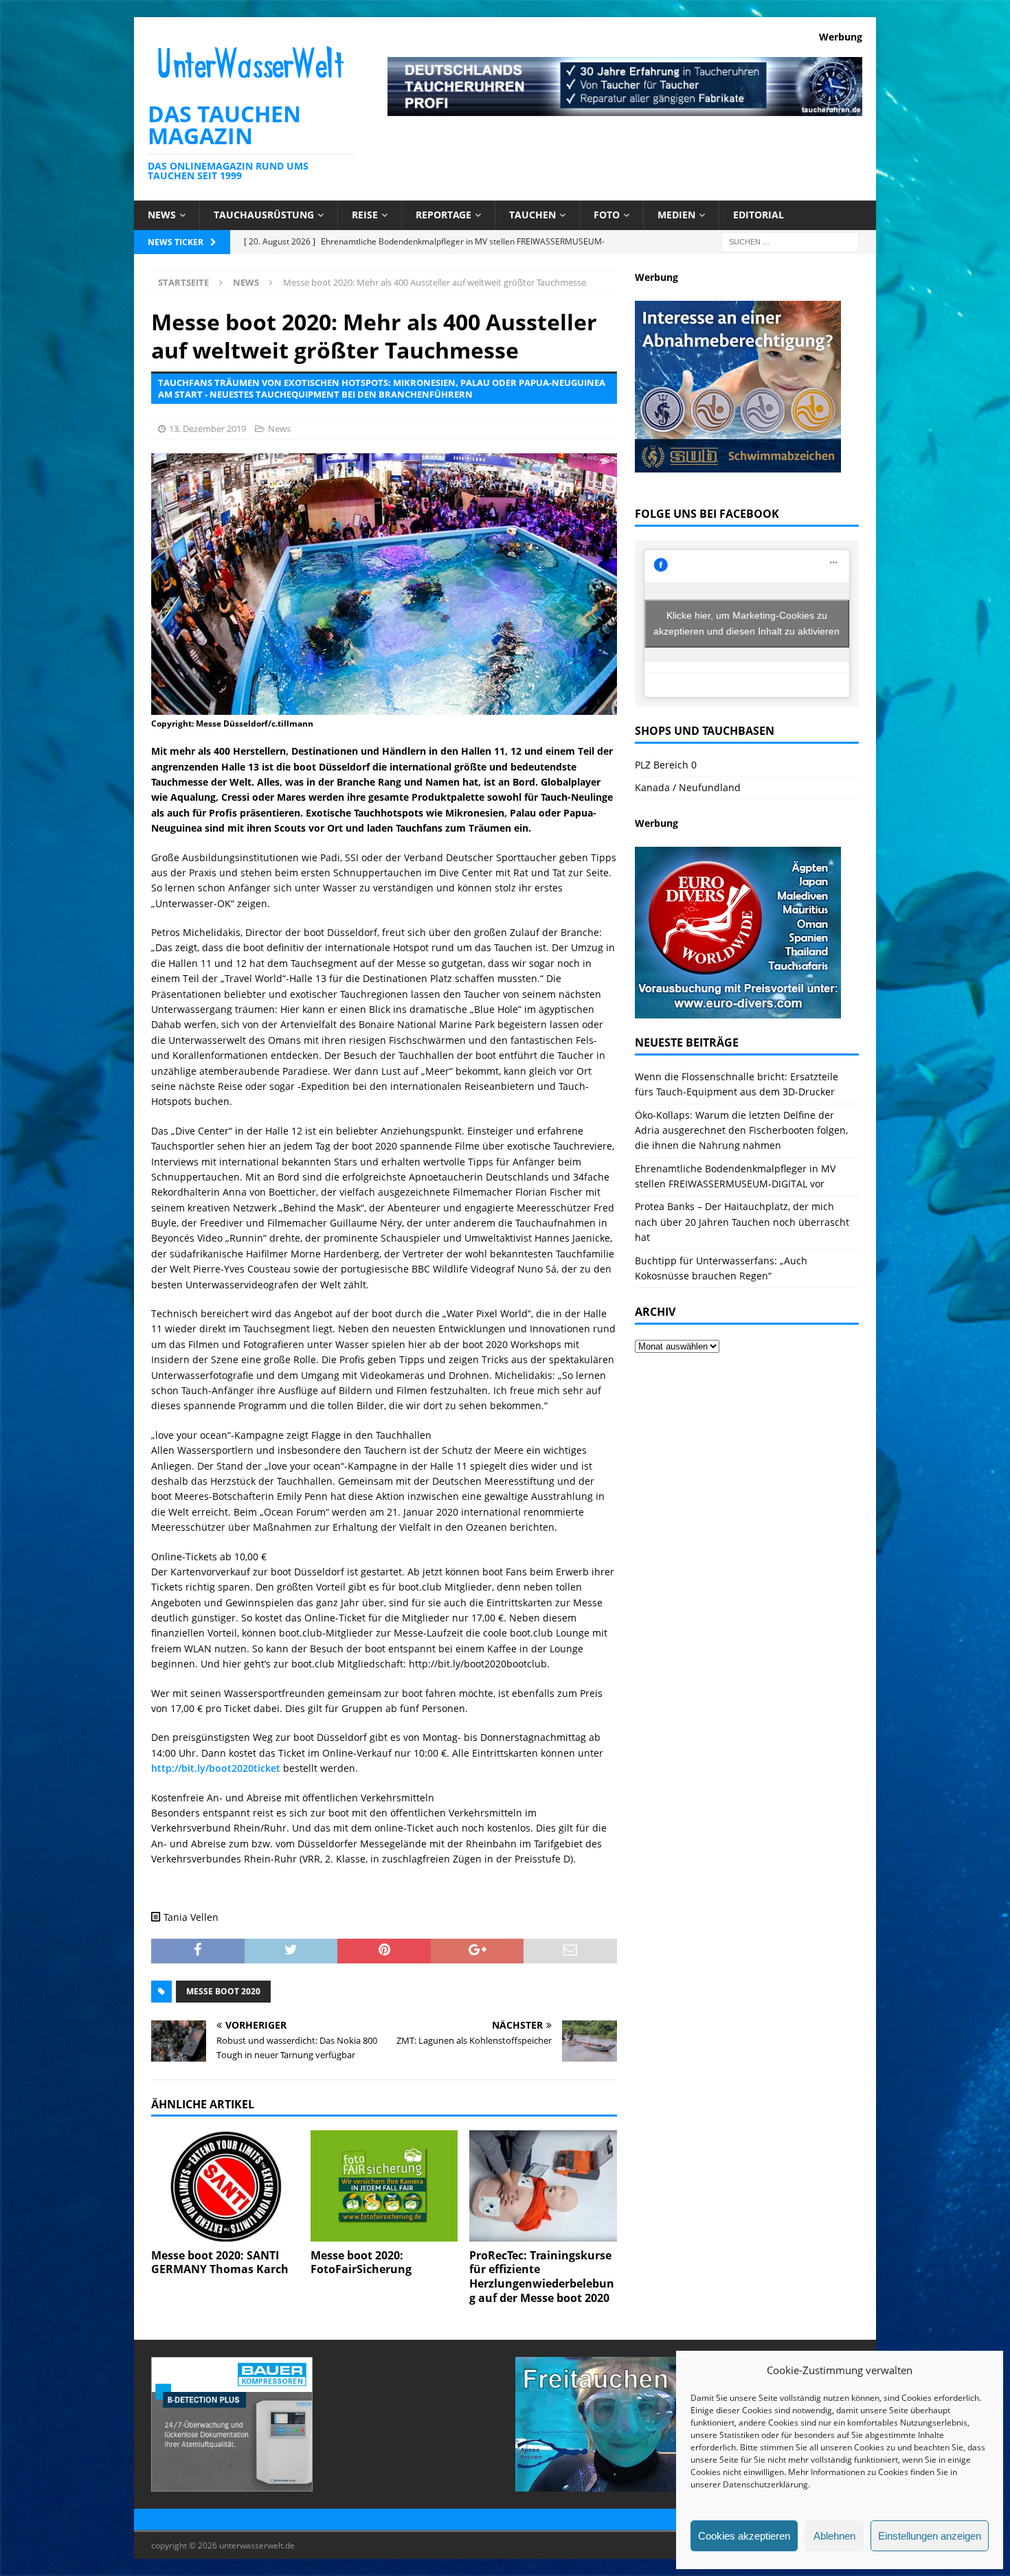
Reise (365, 215)
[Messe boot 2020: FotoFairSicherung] (384, 2186)
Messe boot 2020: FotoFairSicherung (361, 2262)
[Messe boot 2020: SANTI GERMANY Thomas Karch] (225, 2186)
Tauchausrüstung (264, 215)
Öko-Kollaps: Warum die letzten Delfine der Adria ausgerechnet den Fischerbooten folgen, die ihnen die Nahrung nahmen (741, 1130)
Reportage (444, 215)
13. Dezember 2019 (207, 429)
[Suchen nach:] (790, 241)
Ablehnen (834, 2536)
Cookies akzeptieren (744, 2536)
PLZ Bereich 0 (666, 765)
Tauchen (532, 215)
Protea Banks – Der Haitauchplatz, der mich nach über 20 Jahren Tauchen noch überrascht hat (742, 1222)
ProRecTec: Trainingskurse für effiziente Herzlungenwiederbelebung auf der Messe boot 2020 (542, 2277)
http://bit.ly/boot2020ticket (216, 1768)
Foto (607, 215)
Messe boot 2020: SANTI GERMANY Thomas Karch (220, 2262)
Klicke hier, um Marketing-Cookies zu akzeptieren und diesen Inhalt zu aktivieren (747, 623)
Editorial (759, 215)
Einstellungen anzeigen (930, 2536)
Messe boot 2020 (223, 1991)
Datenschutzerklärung (765, 2484)
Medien (676, 215)
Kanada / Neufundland (688, 787)
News (162, 215)
